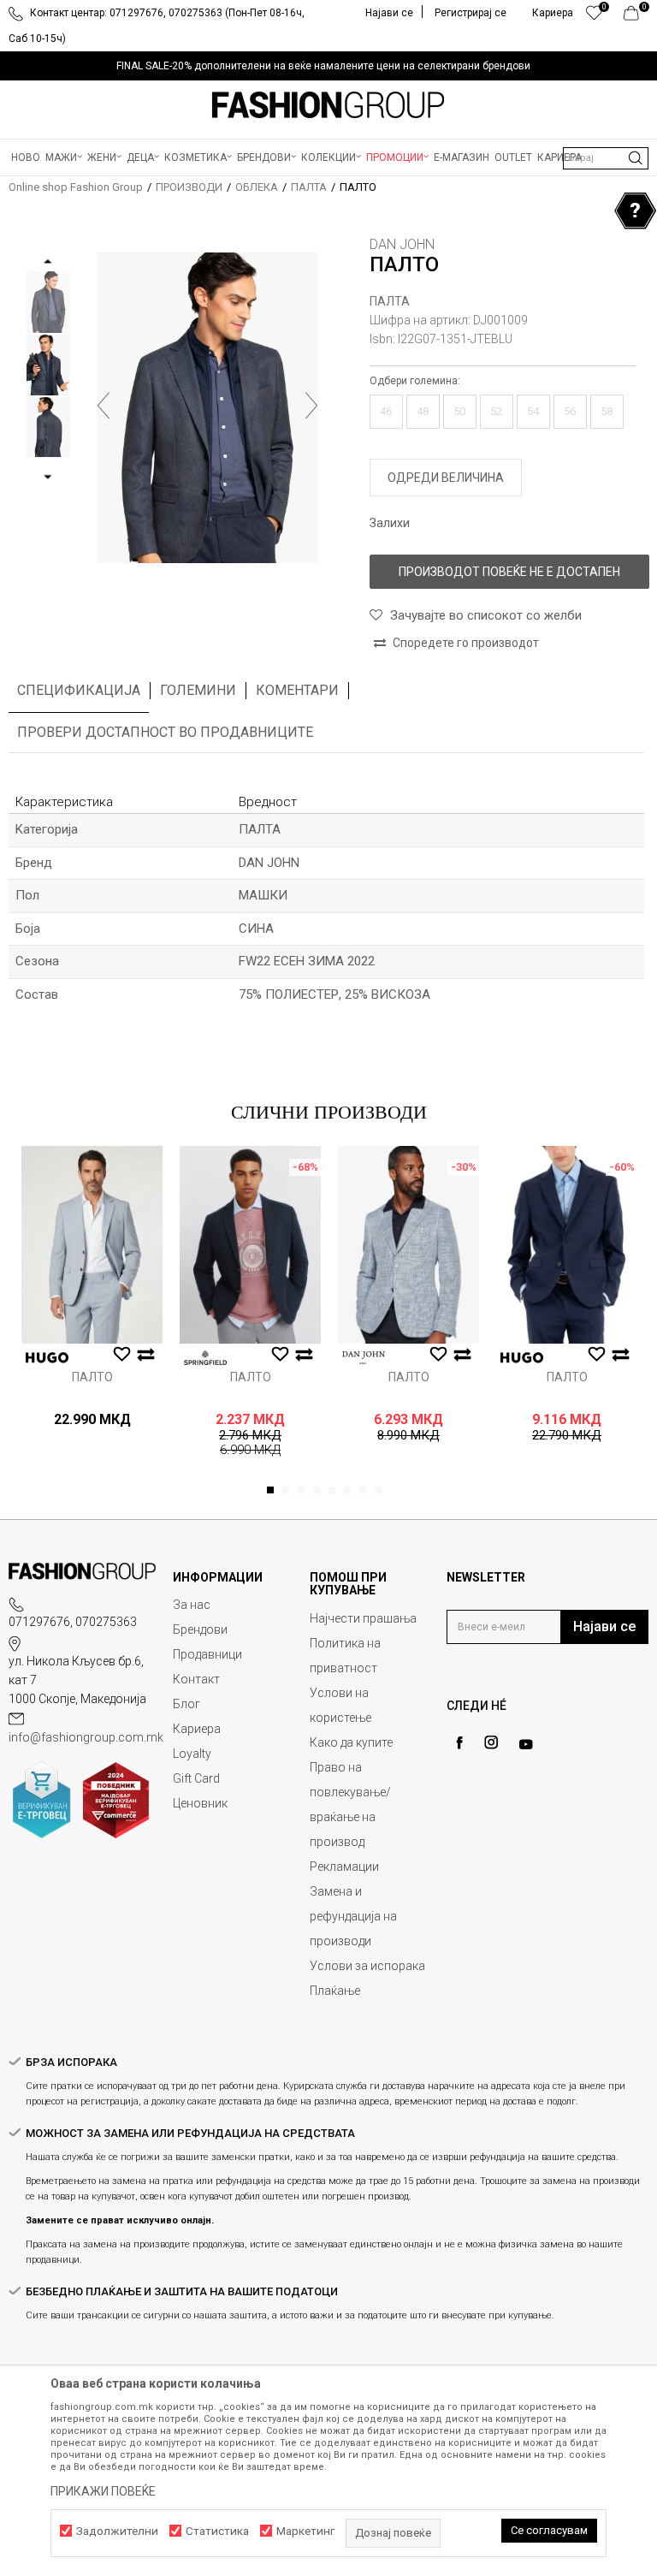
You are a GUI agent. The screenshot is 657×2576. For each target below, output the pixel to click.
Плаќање (335, 1991)
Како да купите (351, 1742)
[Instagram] (491, 1742)
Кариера (197, 1729)
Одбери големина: (415, 381)
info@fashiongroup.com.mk (86, 1737)
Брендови (200, 1629)
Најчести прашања (363, 1618)
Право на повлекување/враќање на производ (350, 1804)
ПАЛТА (309, 187)
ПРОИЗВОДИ (189, 187)
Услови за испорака (367, 1966)
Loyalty (192, 1754)
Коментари (297, 690)
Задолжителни (117, 2531)
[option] (328, 66)
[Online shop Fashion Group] (328, 105)
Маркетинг (305, 2531)
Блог (186, 1704)
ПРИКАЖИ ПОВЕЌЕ (103, 2491)
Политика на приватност (345, 1656)
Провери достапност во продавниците (165, 732)
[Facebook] (459, 1743)
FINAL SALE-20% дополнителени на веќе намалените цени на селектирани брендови (323, 66)
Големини (198, 690)
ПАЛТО (92, 1377)
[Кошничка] (636, 17)
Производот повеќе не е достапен (509, 572)
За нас (192, 1605)
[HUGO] (47, 1358)
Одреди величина (446, 478)
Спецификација (79, 690)
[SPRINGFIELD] (205, 1358)
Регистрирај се (471, 13)
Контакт (196, 1679)
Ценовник (200, 1803)
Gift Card (196, 1778)
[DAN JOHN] (364, 1358)
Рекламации (344, 1867)
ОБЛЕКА (257, 187)
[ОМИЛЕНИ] (594, 17)
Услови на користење (340, 1705)
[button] (606, 158)
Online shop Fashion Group (76, 187)
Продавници (207, 1654)
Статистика (217, 2531)
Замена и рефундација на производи (353, 1916)
